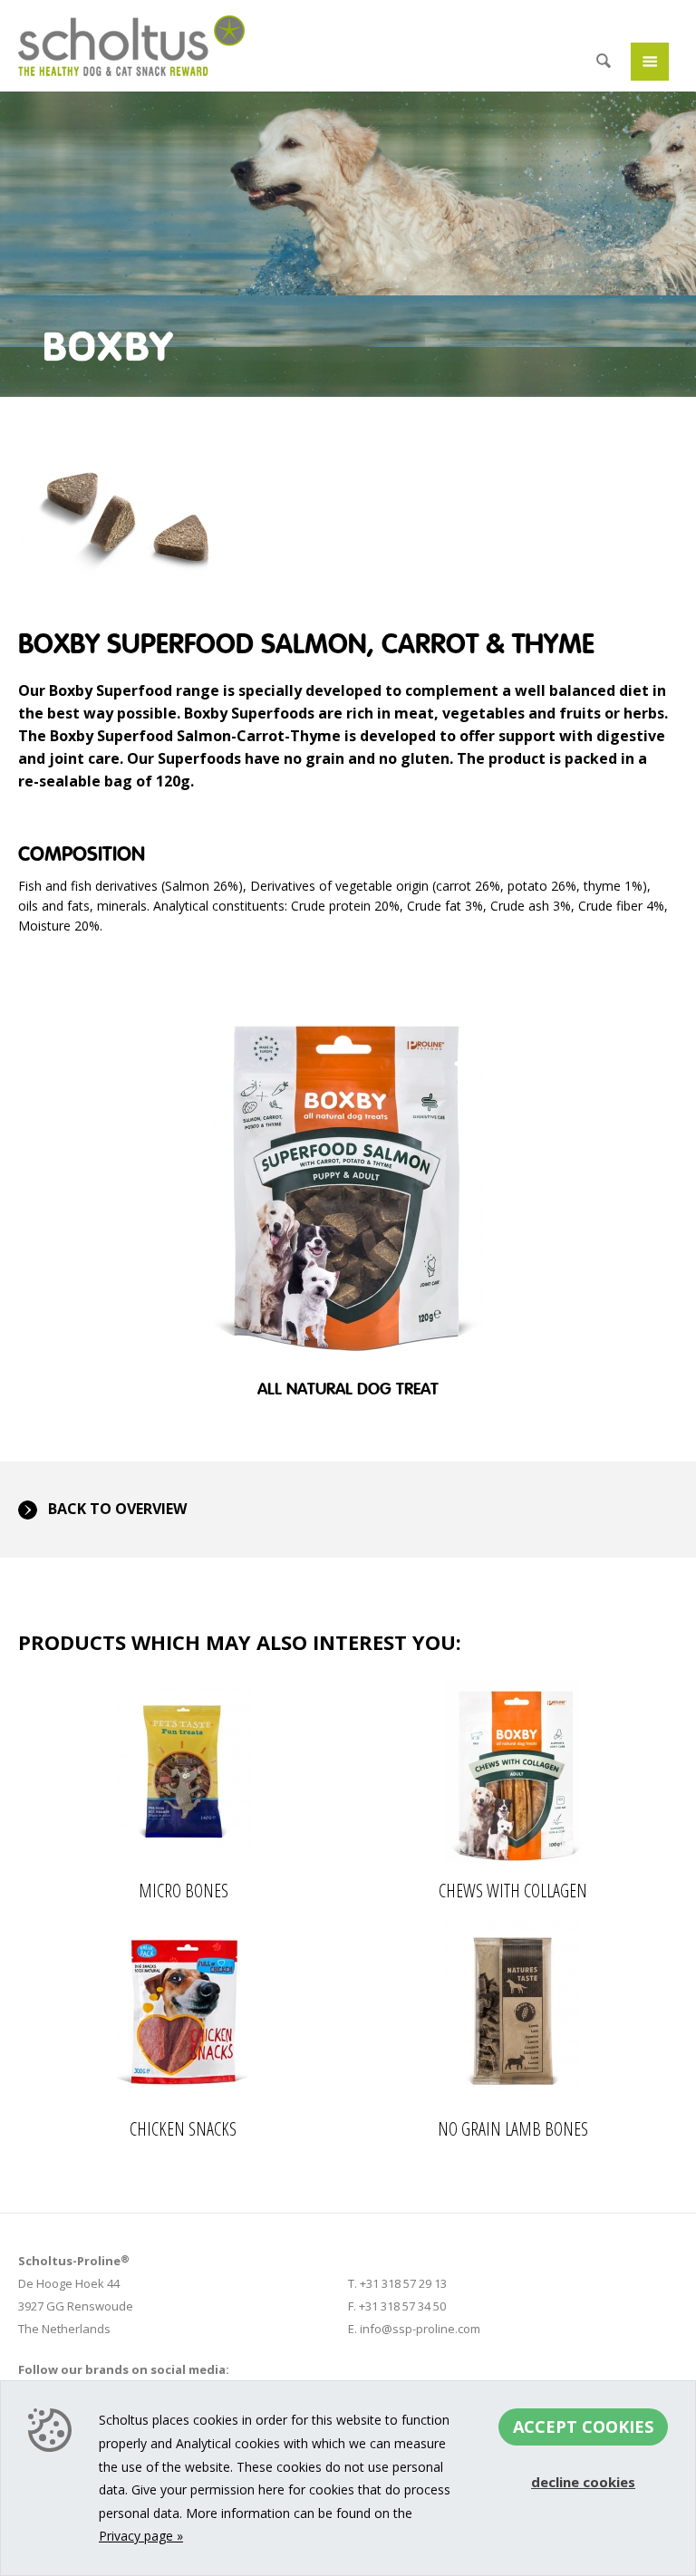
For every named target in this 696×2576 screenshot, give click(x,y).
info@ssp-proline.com (420, 2329)
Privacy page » (141, 2536)
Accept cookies (583, 2426)
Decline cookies (583, 2482)
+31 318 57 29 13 (403, 2283)
